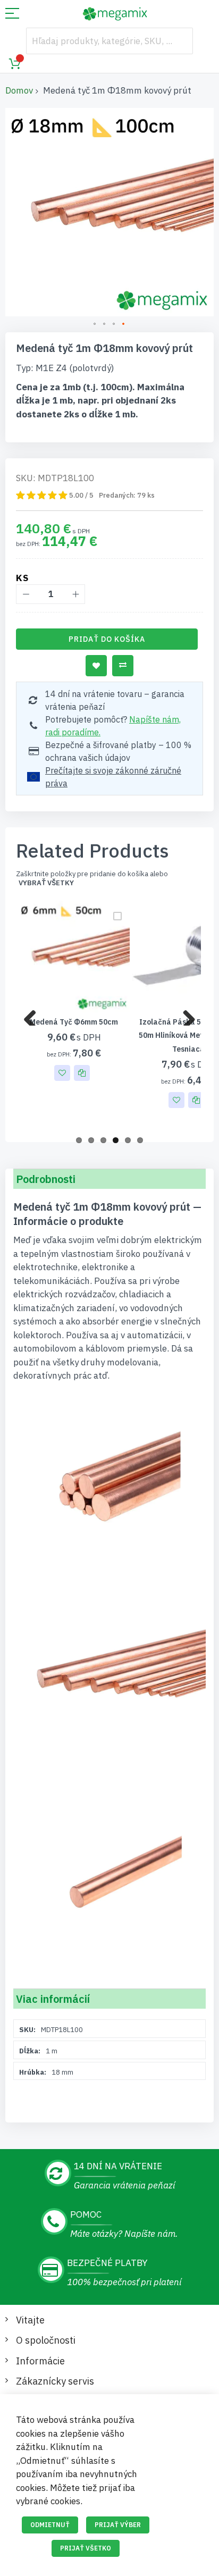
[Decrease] (26, 594)
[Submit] (180, 41)
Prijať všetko (86, 2548)
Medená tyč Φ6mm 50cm (74, 1022)
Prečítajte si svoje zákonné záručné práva (113, 777)
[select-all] (46, 883)
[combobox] (109, 41)
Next (185, 1015)
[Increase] (75, 594)
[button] (95, 324)
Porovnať (123, 666)
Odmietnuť (50, 2525)
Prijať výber (118, 2525)
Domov (19, 90)
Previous (34, 1015)
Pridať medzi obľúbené (96, 666)
